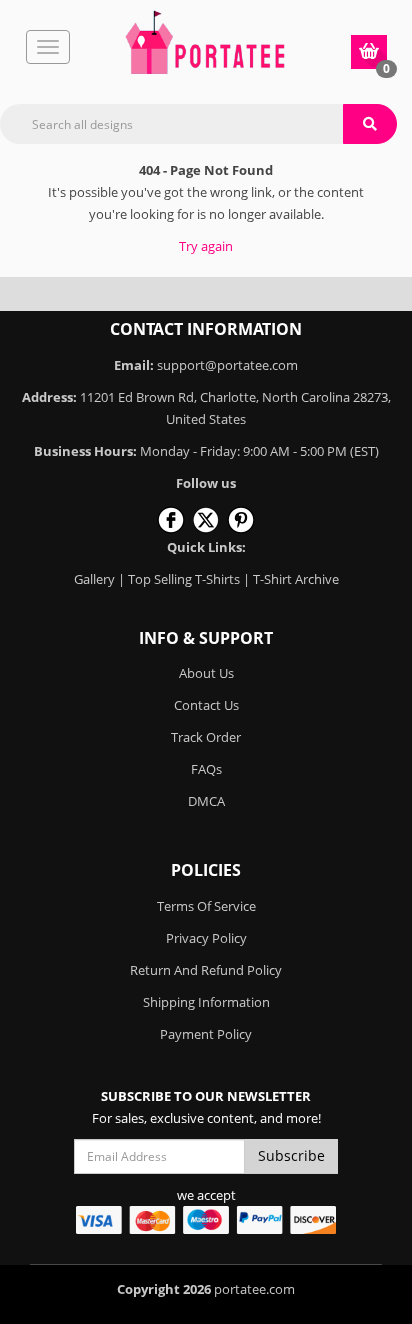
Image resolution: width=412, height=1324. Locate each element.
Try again (206, 246)
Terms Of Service (206, 906)
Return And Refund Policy (206, 970)
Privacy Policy (206, 938)
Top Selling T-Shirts (184, 579)
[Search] (370, 124)
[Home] (205, 42)
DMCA (206, 801)
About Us (206, 673)
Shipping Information (206, 1002)
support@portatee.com (227, 365)
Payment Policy (206, 1034)
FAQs (206, 769)
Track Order (206, 737)
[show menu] (48, 47)
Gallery (94, 579)
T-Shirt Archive (296, 579)
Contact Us (206, 705)
